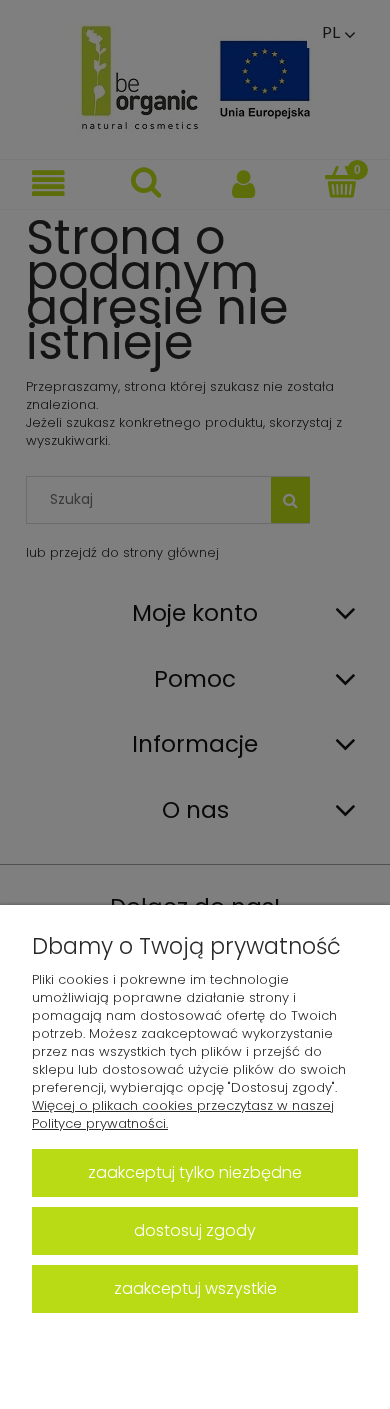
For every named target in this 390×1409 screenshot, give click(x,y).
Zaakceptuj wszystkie (195, 1288)
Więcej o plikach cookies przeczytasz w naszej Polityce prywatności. (183, 1114)
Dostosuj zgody (195, 1230)
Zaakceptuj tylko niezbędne (195, 1172)
